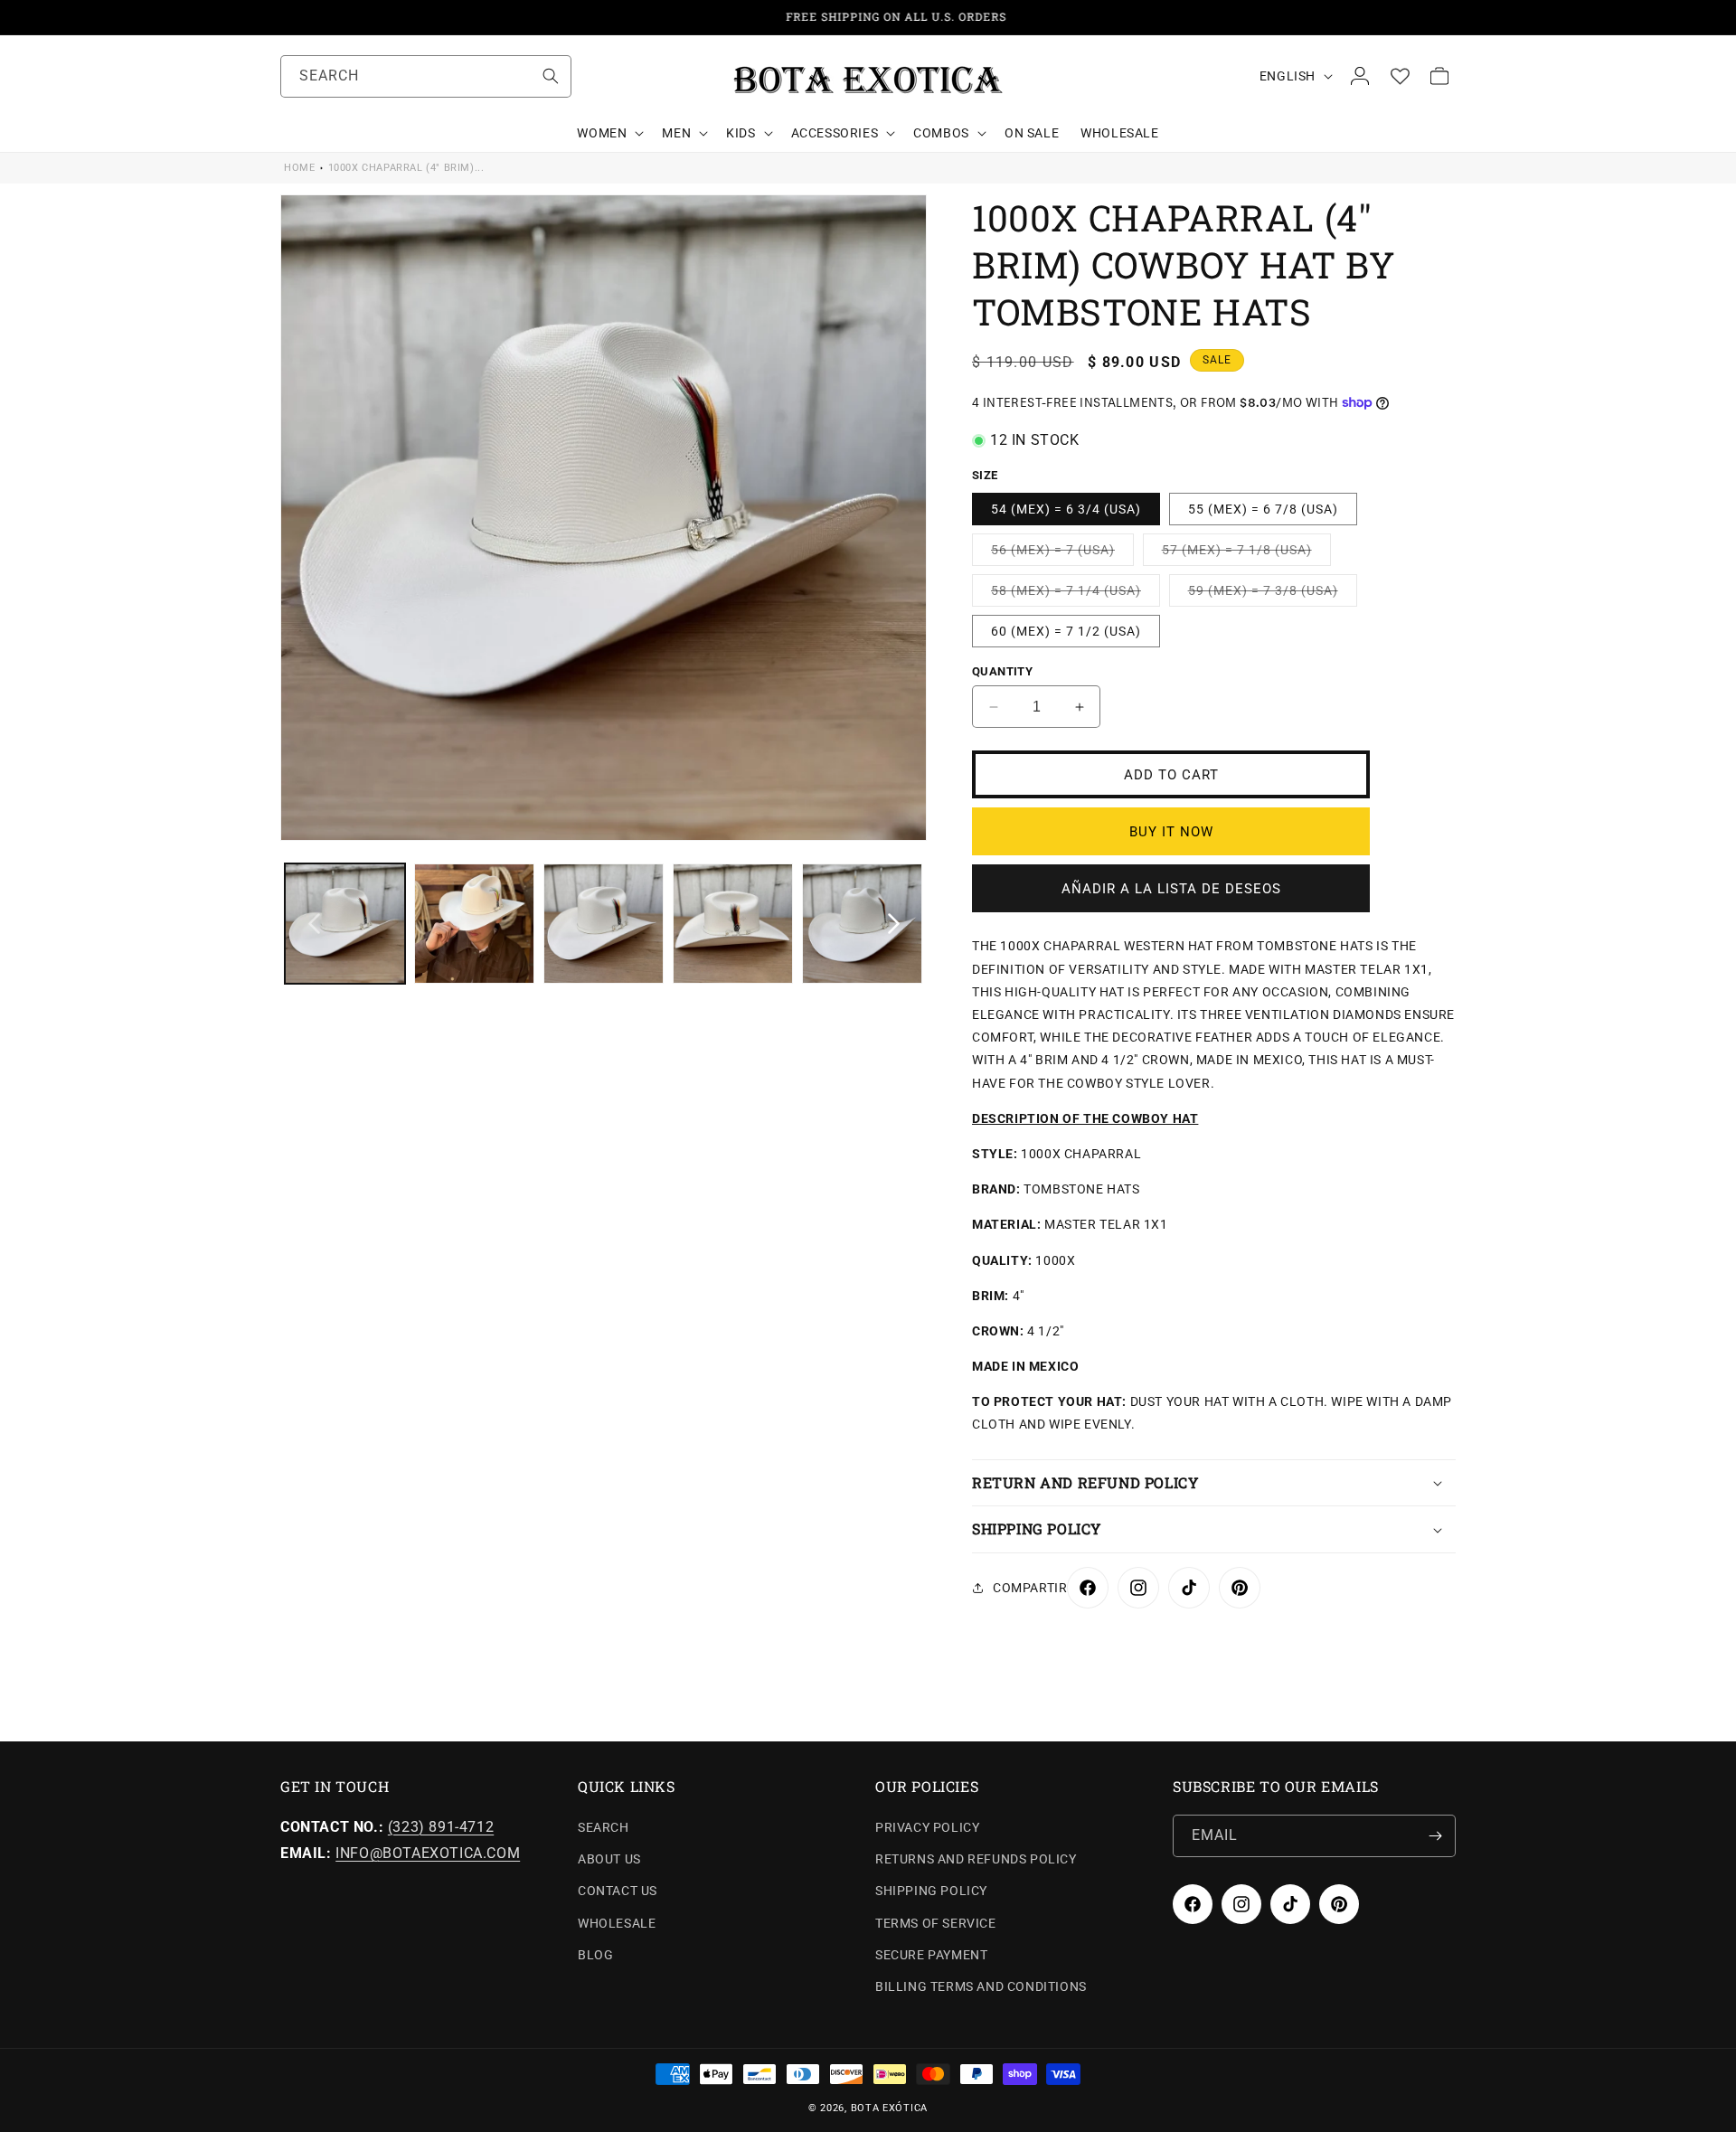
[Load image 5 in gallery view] (862, 924)
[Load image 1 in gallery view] (345, 924)
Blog (595, 1955)
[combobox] (426, 76)
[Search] (551, 76)
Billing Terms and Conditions (981, 1986)
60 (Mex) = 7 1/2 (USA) (1066, 631)
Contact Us (618, 1891)
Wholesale (617, 1923)
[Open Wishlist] (1400, 76)
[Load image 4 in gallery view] (733, 924)
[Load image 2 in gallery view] (474, 924)
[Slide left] (314, 924)
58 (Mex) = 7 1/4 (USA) (1076, 594)
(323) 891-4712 (441, 1827)
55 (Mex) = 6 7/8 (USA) (1263, 509)
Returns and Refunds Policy (976, 1859)
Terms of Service (936, 1923)
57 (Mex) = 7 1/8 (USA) (1246, 554)
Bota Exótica (889, 2108)
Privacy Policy (927, 1827)
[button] (609, 133)
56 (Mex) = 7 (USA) (1062, 554)
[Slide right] (893, 924)
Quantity (1002, 671)
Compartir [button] (1030, 1588)
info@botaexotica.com (428, 1853)
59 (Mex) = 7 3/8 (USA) (1273, 594)
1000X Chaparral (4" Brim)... (406, 168)
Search (604, 1827)
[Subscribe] (1435, 1836)
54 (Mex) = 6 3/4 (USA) (1066, 509)
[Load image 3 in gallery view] (604, 924)
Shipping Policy (931, 1891)
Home (299, 168)
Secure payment (931, 1955)
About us (609, 1859)
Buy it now (1171, 832)
